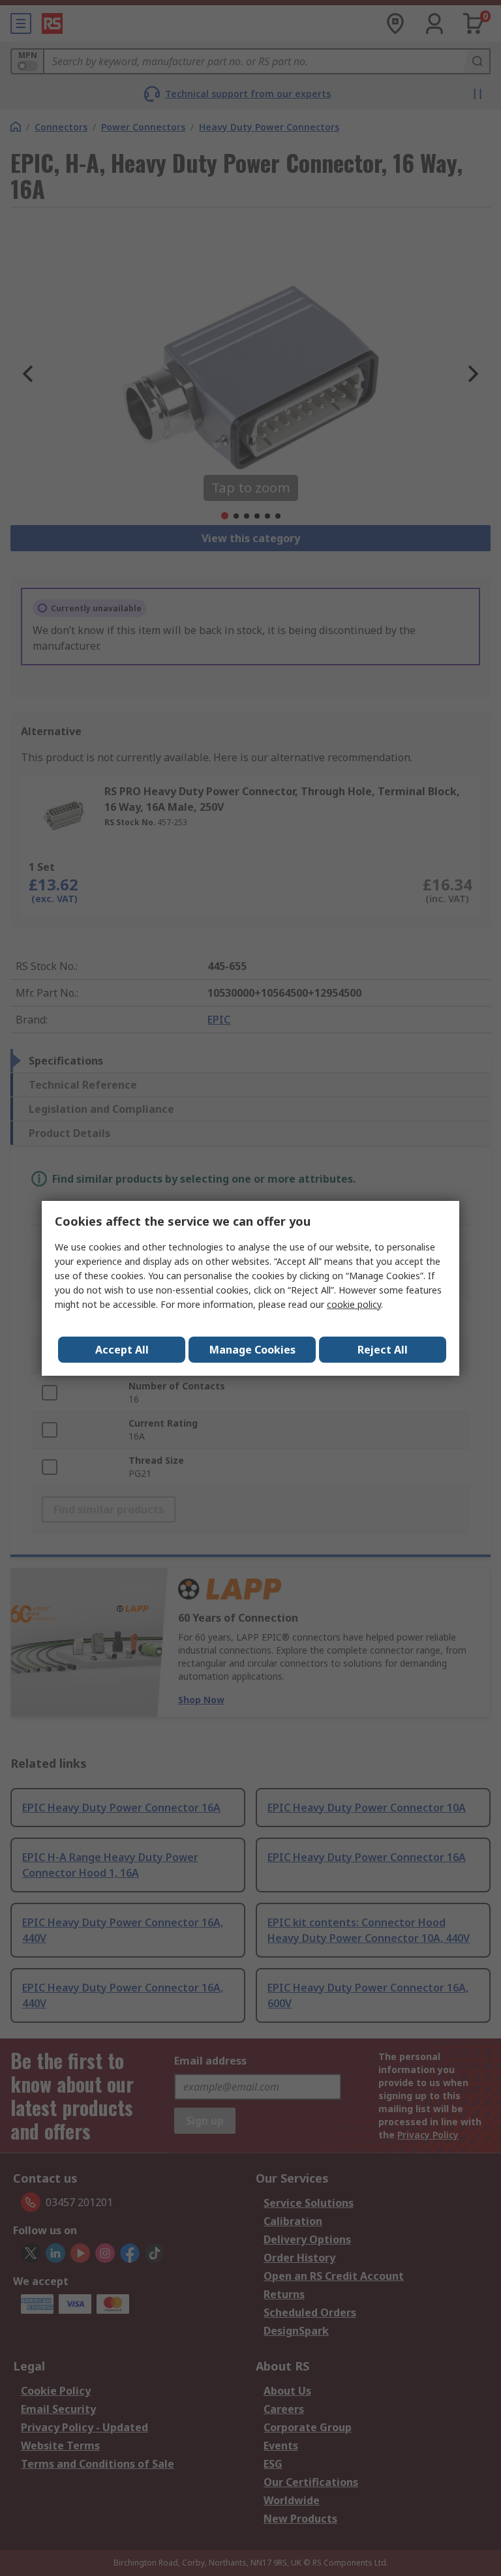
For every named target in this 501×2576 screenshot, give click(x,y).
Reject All (383, 1350)
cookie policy (354, 1304)
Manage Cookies (252, 1350)
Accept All (122, 1350)
